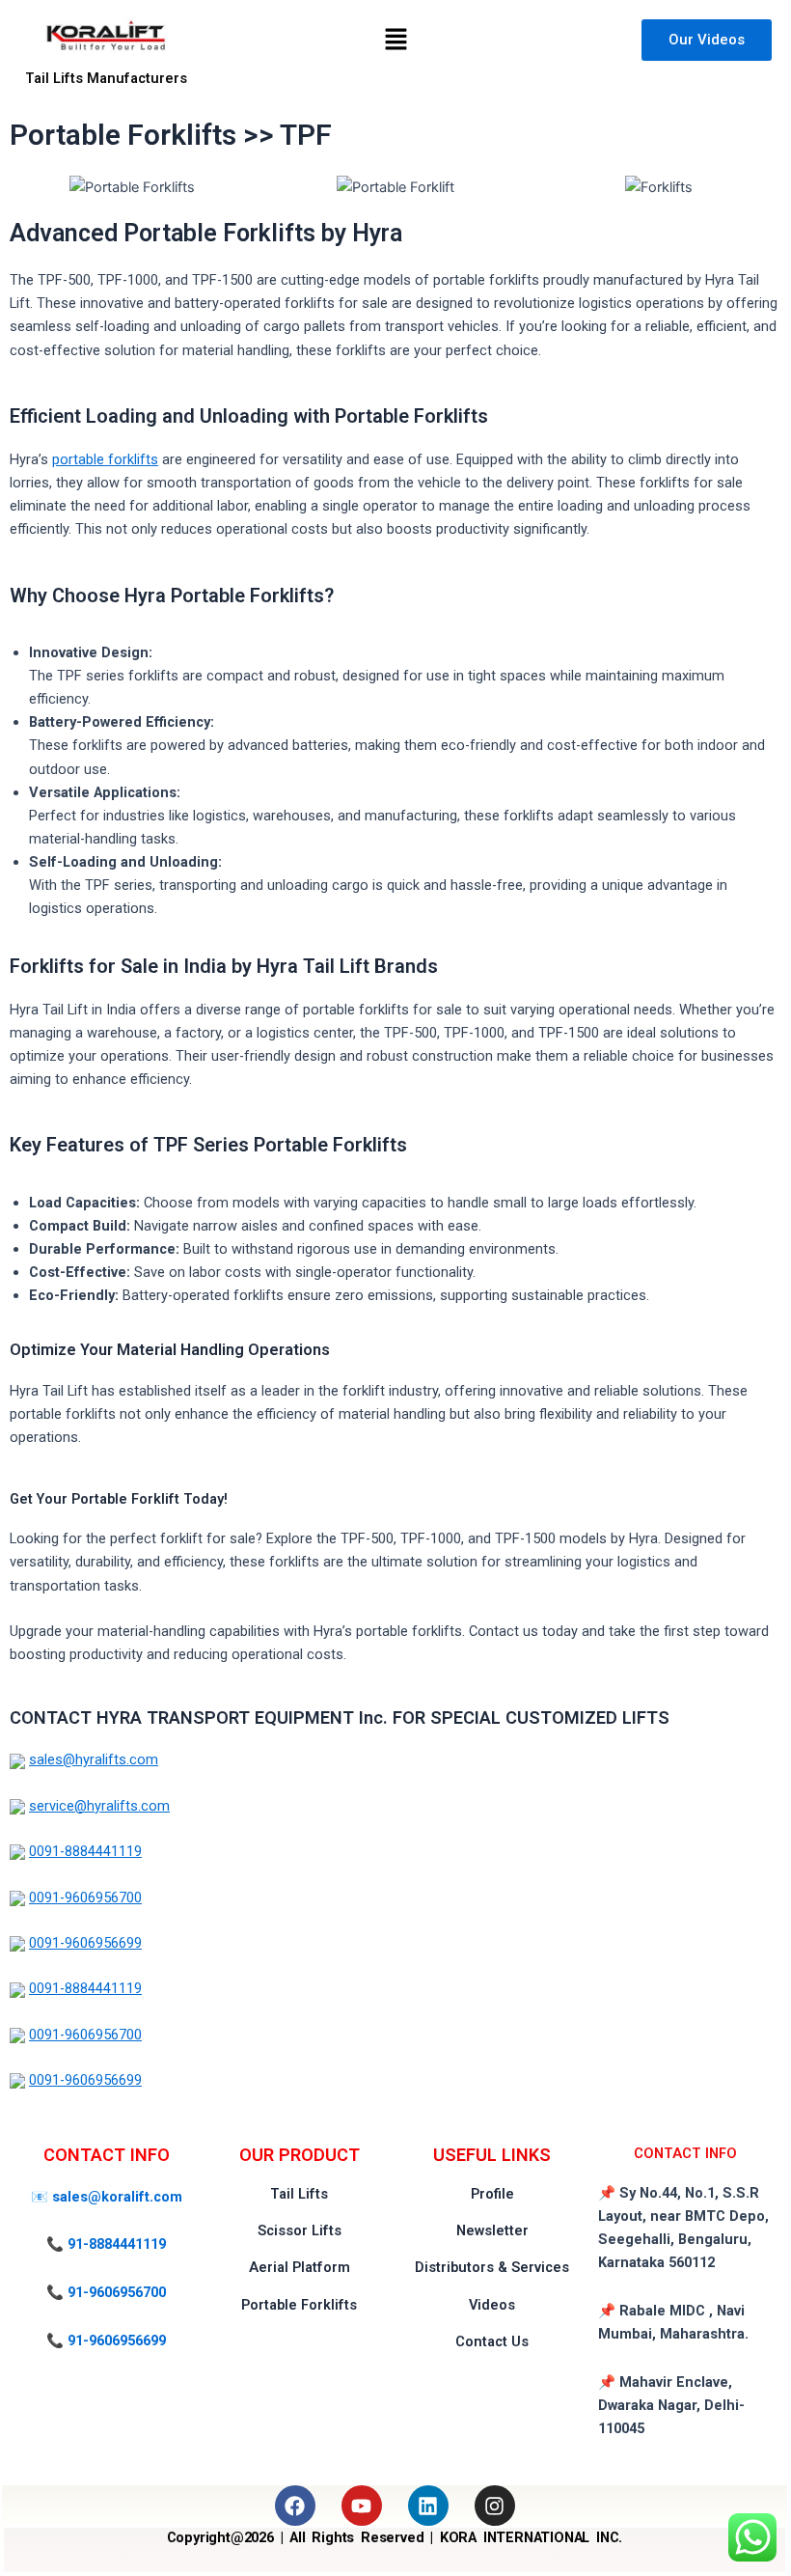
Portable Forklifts (299, 2305)
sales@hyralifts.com (94, 1759)
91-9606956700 (117, 2292)
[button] (395, 40)
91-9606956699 (117, 2341)
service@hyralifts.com (99, 1806)
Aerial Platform (300, 2267)
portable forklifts (105, 459)
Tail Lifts (299, 2194)
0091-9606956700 (85, 1897)
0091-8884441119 (85, 1851)
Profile (492, 2194)
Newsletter (492, 2230)
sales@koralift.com (117, 2197)
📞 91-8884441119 (106, 2244)
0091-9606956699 (85, 1943)
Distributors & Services (492, 2267)
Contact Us (492, 2341)
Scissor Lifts (300, 2230)
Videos (492, 2305)
